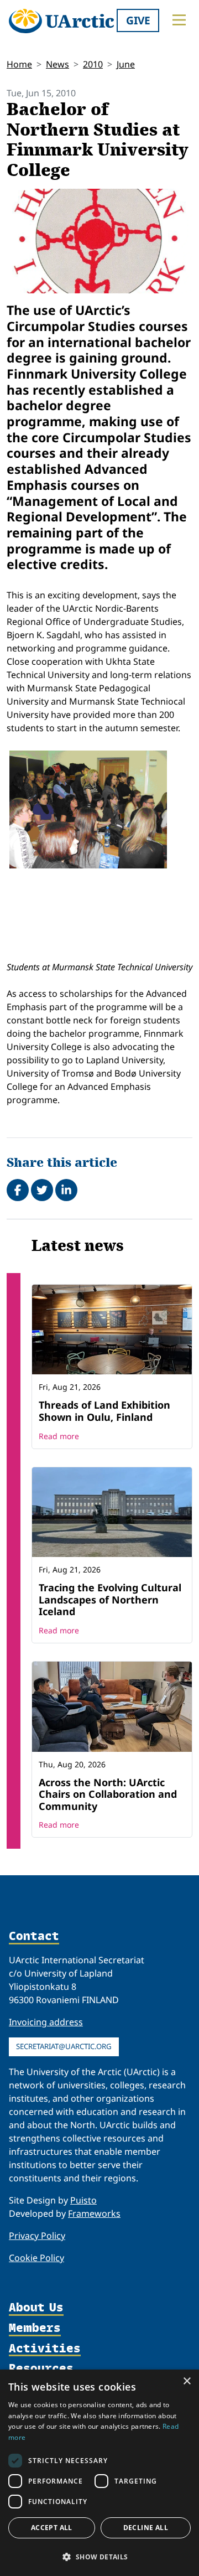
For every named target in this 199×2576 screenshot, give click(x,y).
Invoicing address (46, 2022)
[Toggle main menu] (179, 20)
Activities (45, 2349)
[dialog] (99, 2473)
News (57, 64)
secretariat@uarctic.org (64, 2046)
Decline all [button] (146, 2528)
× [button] (187, 2381)
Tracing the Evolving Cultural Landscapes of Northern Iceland (110, 1599)
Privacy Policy (37, 2236)
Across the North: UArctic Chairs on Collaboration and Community (108, 1794)
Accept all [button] (52, 2528)
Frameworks (94, 2213)
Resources (41, 2369)
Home (19, 64)
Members (35, 2328)
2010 (93, 64)
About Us (36, 2308)
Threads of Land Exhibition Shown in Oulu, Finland (104, 1411)
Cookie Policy (36, 2258)
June (126, 64)
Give (138, 20)
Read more (59, 1436)
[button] (99, 2557)
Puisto (83, 2200)
